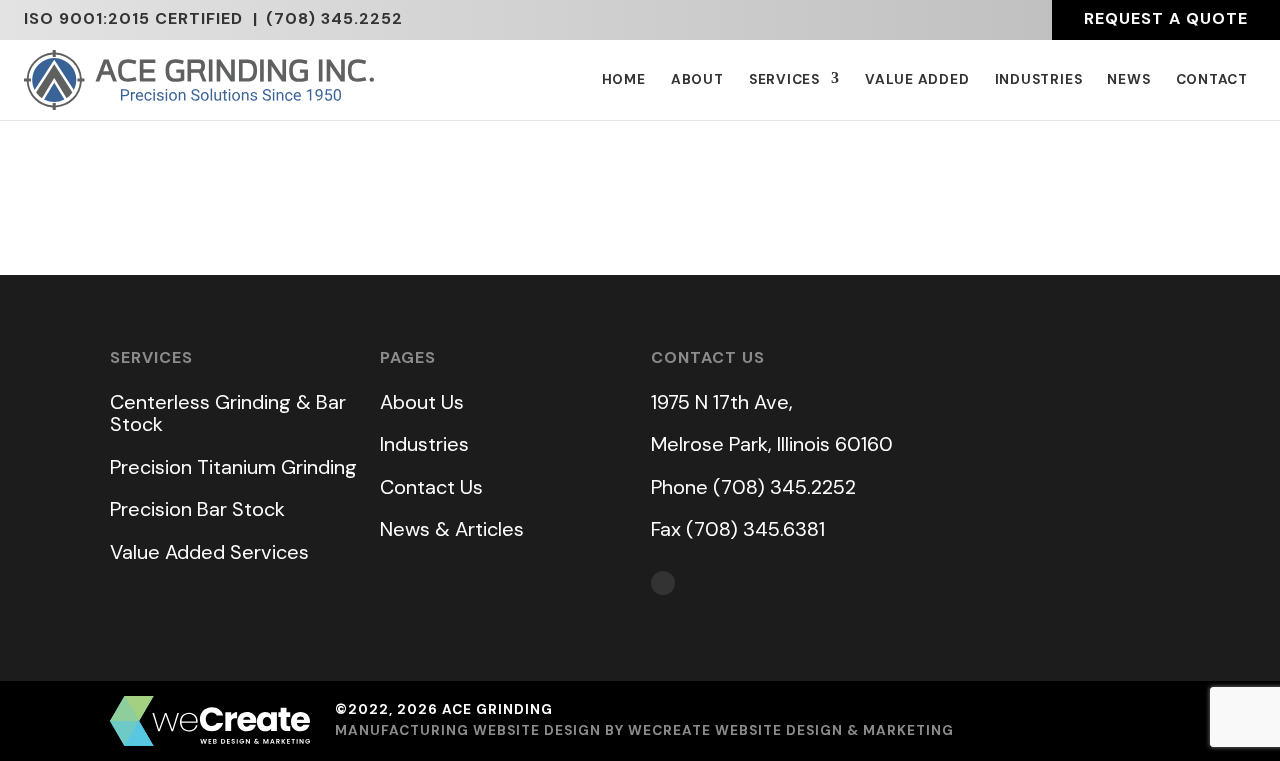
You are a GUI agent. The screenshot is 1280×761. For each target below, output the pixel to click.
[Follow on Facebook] (663, 583)
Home (624, 80)
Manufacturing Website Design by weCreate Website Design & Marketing (644, 730)
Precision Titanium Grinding (233, 467)
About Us (422, 402)
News (1128, 80)
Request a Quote (1166, 18)
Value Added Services (209, 552)
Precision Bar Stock (197, 509)
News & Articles (452, 529)
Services (784, 80)
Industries (1039, 80)
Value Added (917, 80)
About (697, 80)
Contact (1212, 80)
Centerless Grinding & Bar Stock (228, 413)
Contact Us (431, 487)
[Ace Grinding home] (199, 80)
